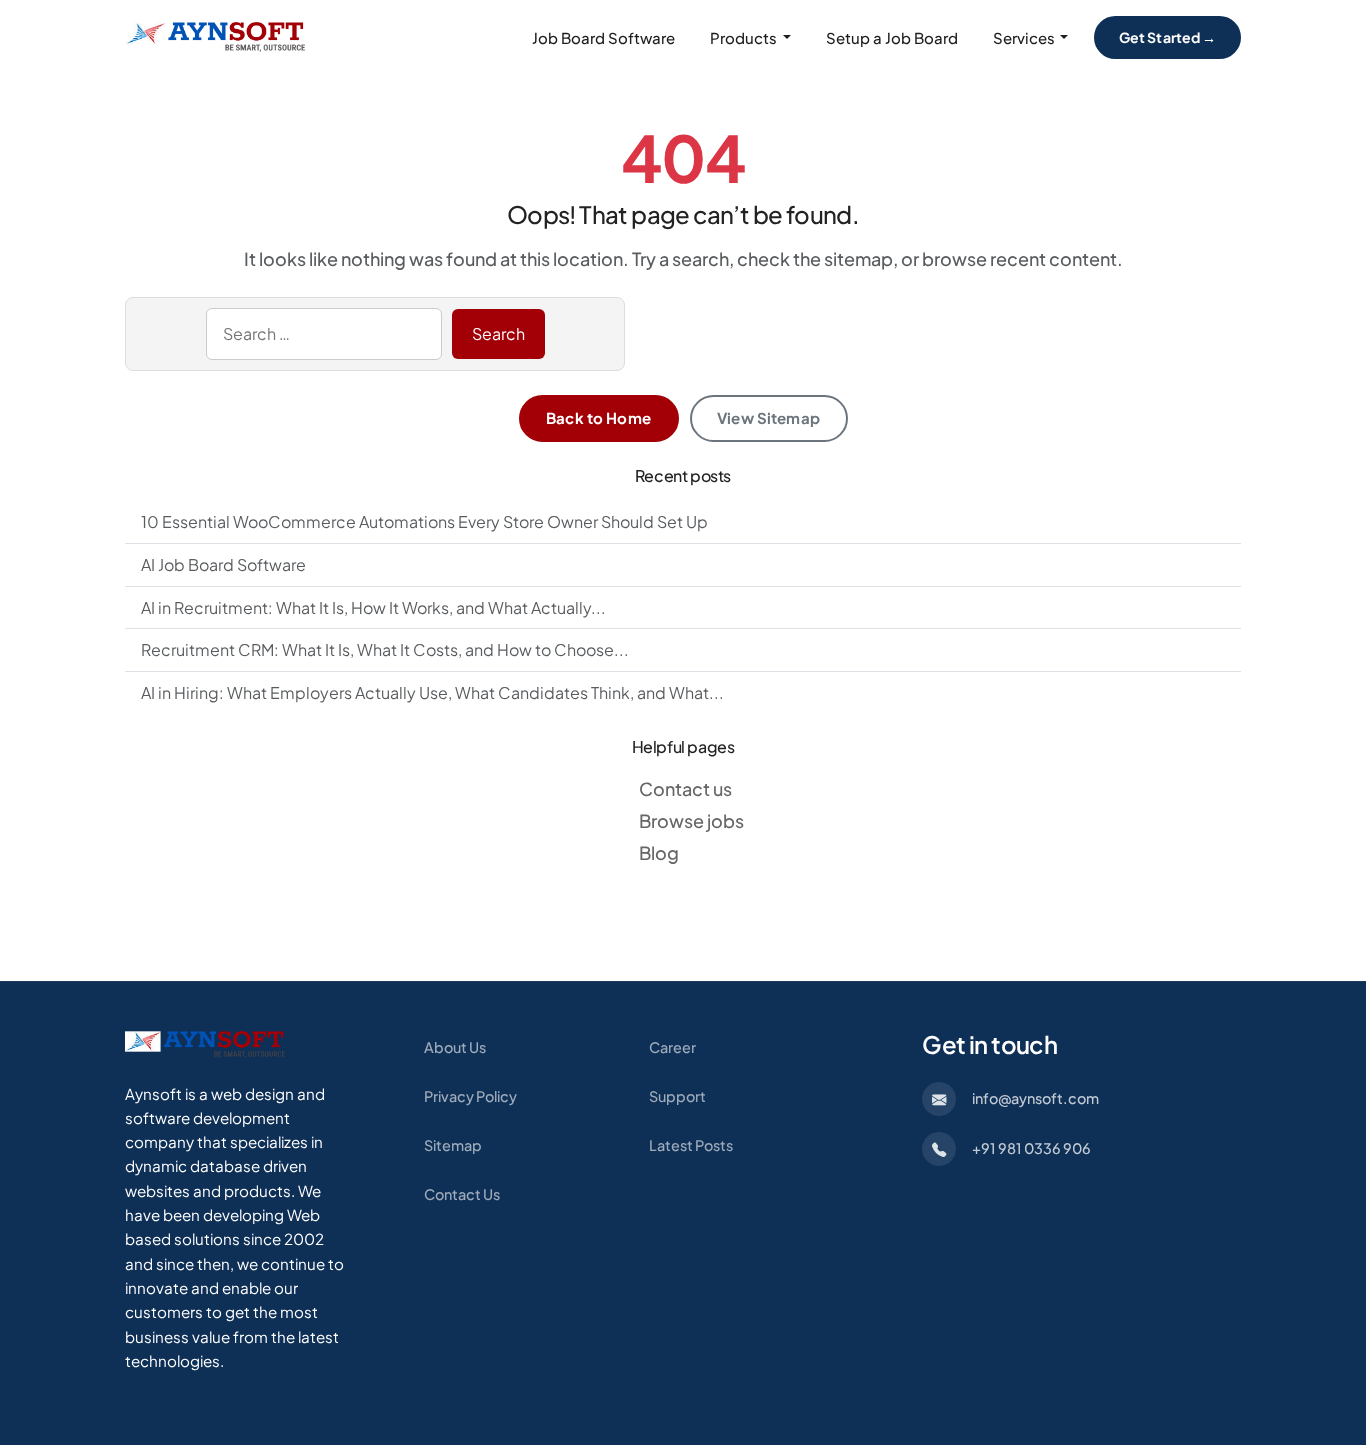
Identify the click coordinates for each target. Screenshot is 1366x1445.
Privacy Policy (470, 1096)
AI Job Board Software (223, 564)
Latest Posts (691, 1145)
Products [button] (743, 37)
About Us (455, 1047)
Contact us (685, 788)
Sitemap (453, 1145)
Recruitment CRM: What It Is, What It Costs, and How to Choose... (385, 649)
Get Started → (1168, 37)
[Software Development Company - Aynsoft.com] (205, 1042)
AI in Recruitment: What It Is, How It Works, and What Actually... (373, 607)
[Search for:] (324, 334)
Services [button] (1024, 37)
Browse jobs (691, 820)
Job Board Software (603, 37)
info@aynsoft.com (1035, 1098)
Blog (659, 852)
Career (672, 1047)
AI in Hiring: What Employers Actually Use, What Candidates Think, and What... (432, 692)
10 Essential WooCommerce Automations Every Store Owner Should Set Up (424, 521)
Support (677, 1096)
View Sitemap (768, 417)
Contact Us (462, 1194)
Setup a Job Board (892, 37)
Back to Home (598, 417)
